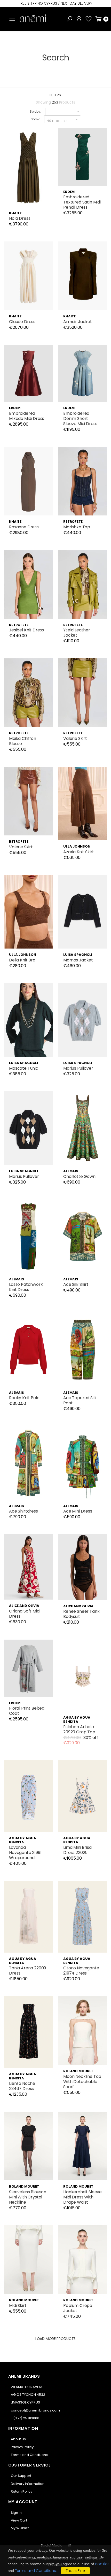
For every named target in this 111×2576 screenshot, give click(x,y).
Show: (35, 119)
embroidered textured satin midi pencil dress (82, 202)
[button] (70, 19)
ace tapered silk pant (80, 1400)
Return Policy (22, 2491)
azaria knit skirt (79, 852)
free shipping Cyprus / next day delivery (55, 3)
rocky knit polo (24, 1398)
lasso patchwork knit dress (26, 1287)
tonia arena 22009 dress (27, 1971)
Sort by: (35, 111)
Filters (55, 95)
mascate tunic (24, 1068)
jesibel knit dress (26, 630)
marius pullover (78, 1068)
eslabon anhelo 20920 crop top (79, 1729)
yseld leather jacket (77, 633)
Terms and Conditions (29, 2455)
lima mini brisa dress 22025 (77, 1850)
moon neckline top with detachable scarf (82, 2082)
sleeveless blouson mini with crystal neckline (28, 2197)
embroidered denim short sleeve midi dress (80, 418)
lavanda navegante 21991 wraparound (25, 1853)
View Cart (19, 2520)
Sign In (16, 2513)
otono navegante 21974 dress (81, 1971)
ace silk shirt (76, 1284)
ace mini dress (78, 1511)
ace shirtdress (23, 1511)
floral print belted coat (27, 1711)
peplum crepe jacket (78, 2308)
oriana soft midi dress (25, 1614)
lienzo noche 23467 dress (22, 2086)
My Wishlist (20, 2528)
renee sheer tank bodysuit (81, 1614)
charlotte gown (79, 1176)
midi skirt (18, 2305)
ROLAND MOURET (78, 2071)
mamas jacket (78, 960)
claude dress (22, 322)
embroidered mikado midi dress (27, 416)
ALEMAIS (71, 1171)
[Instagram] (69, 2545)
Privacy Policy (22, 2447)
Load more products (55, 2339)
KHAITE (15, 213)
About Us (18, 2439)
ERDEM (69, 192)
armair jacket (78, 322)
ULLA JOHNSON (77, 846)
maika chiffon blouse (23, 741)
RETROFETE (73, 522)
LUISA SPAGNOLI (78, 955)
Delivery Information (28, 2484)
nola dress (20, 218)
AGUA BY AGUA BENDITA (77, 1720)
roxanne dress (24, 527)
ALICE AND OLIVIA (24, 1606)
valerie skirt (75, 738)
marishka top (77, 527)
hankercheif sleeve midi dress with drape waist (82, 2197)
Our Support (21, 2476)
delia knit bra (22, 960)
